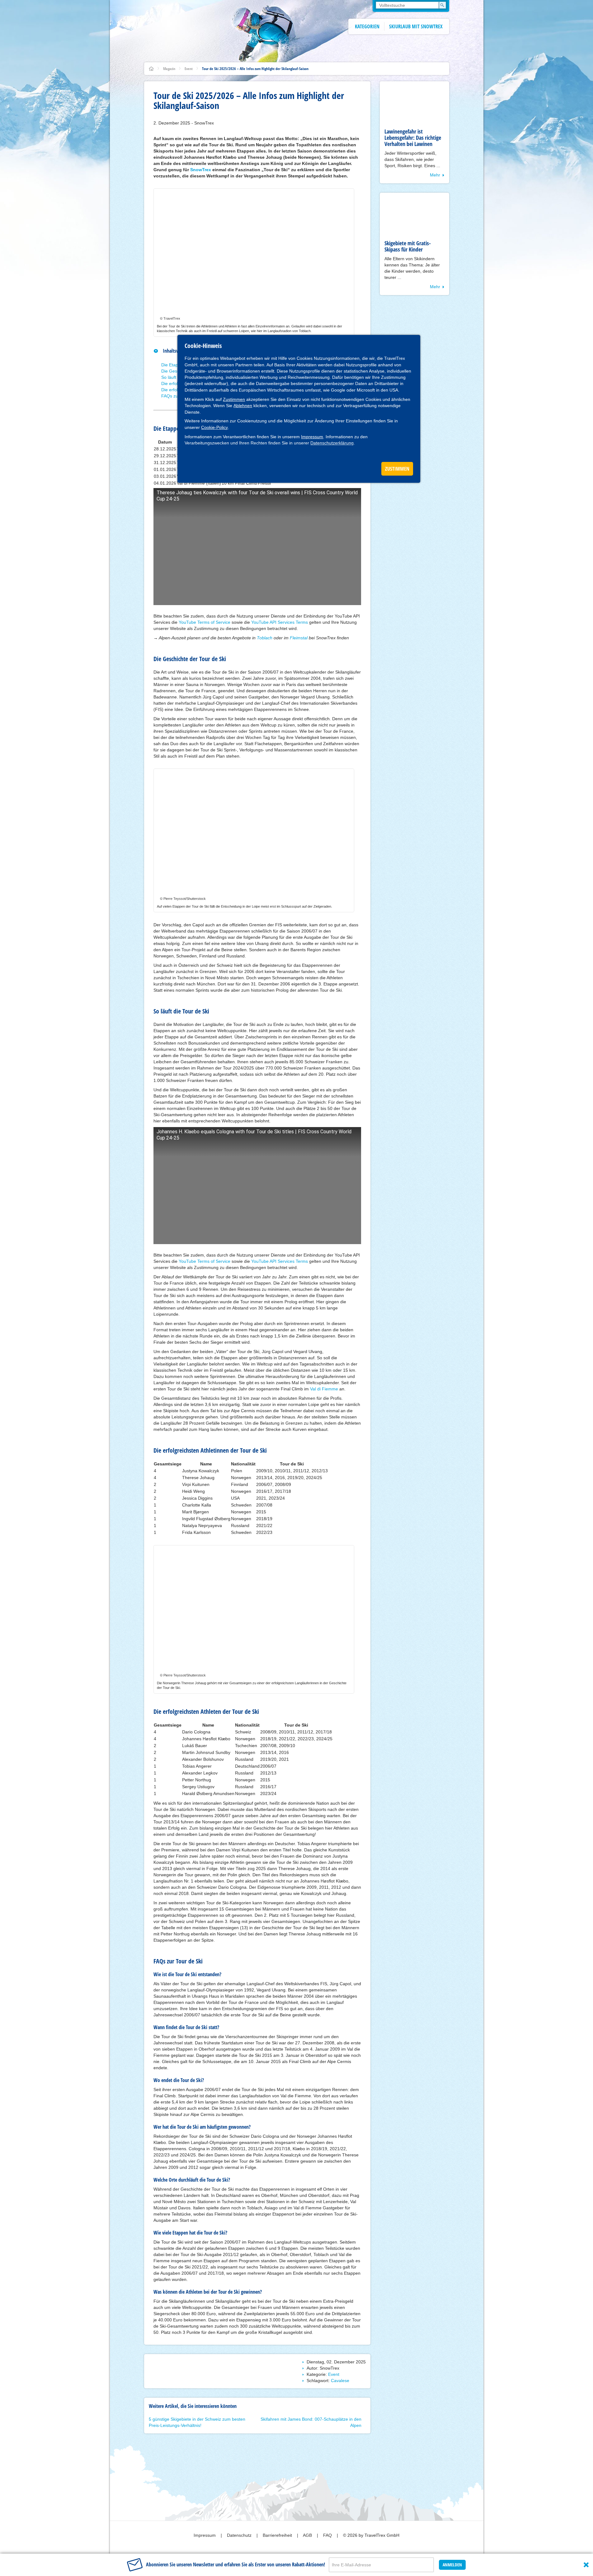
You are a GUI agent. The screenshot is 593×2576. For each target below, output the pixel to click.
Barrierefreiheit (278, 2535)
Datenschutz (240, 2535)
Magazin (169, 69)
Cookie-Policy (214, 427)
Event (189, 69)
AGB (308, 2535)
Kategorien (367, 26)
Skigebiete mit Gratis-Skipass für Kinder (408, 246)
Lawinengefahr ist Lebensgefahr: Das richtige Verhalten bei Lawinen (413, 138)
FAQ (328, 2535)
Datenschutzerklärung (332, 443)
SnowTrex (201, 170)
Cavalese (340, 2381)
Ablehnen (243, 406)
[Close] (586, 2565)
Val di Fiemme (324, 1389)
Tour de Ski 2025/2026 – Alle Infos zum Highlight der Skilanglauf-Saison (255, 69)
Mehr (435, 175)
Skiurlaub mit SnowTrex (416, 26)
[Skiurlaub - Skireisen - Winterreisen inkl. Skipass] (151, 69)
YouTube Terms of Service (205, 622)
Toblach (265, 638)
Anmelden (452, 2565)
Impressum (312, 437)
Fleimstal (299, 638)
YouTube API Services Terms (280, 622)
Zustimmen (234, 399)
